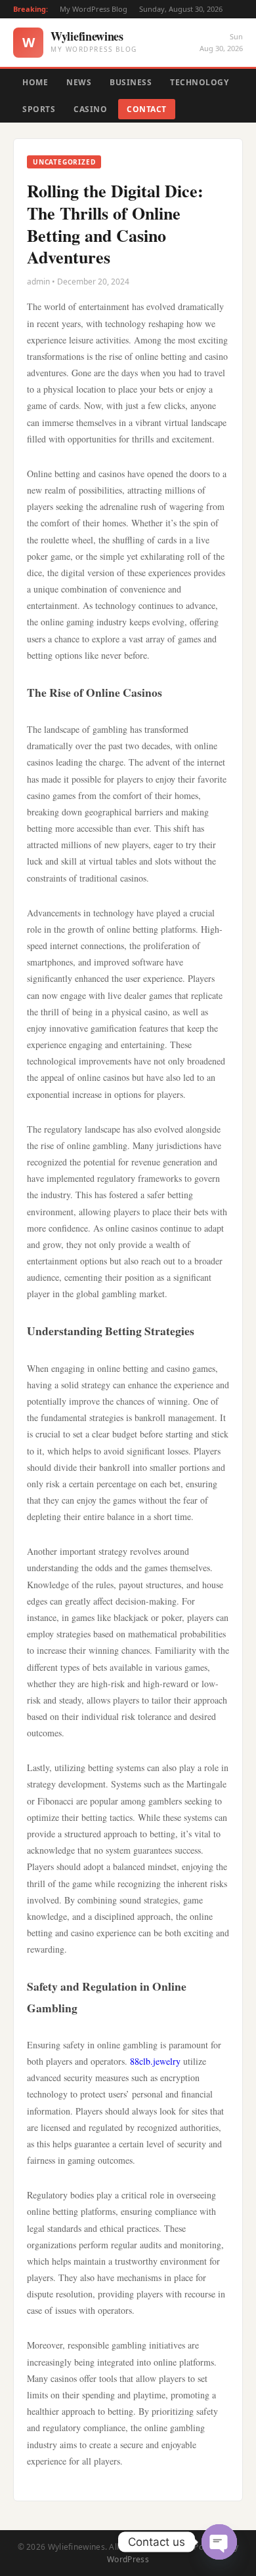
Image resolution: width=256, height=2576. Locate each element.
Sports (39, 109)
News (79, 82)
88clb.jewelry (155, 2061)
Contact (147, 109)
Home (35, 82)
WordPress (128, 2559)
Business (131, 82)
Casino (90, 109)
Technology (199, 82)
